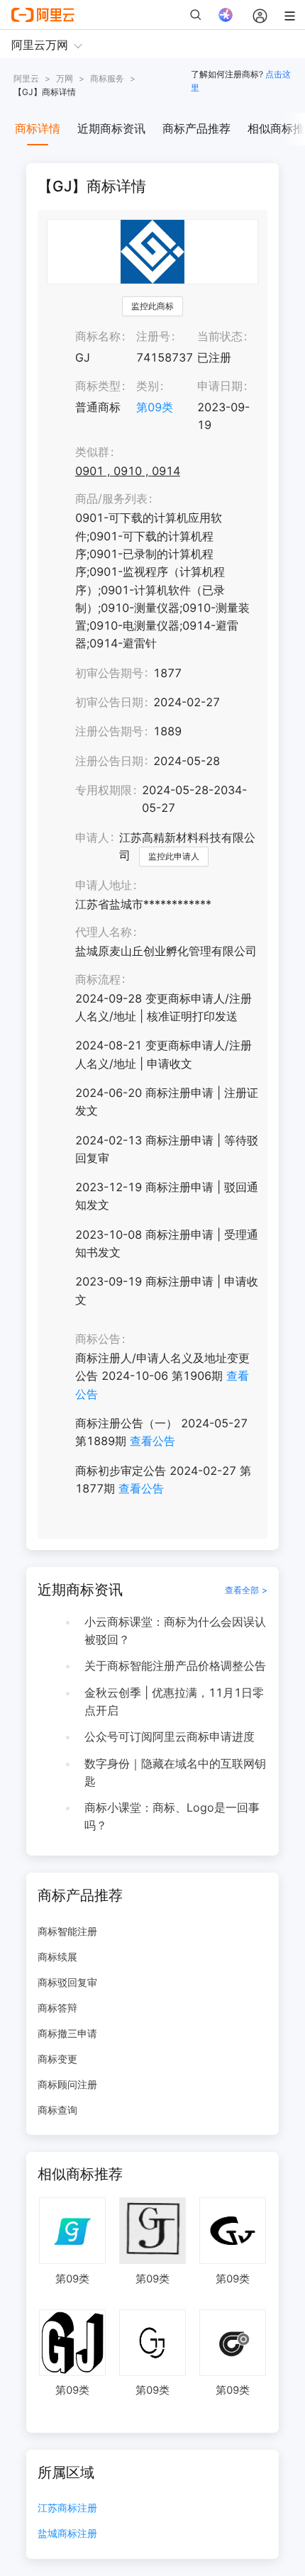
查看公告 (152, 1441)
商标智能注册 (67, 1931)
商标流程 (98, 979)
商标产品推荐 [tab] (196, 128)
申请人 (92, 837)
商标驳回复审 (67, 1982)
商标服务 (107, 78)
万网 (65, 78)
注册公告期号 (109, 731)
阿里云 (26, 78)
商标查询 (57, 2110)
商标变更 (57, 2059)
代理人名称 (104, 932)
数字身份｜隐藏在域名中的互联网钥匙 (175, 1772)
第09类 (155, 407)
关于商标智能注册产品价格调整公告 (175, 1666)
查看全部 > (246, 1590)
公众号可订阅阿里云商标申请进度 (170, 1736)
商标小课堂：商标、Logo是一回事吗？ (172, 1816)
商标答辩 (57, 2008)
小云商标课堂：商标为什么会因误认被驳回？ (175, 1630)
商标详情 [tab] (38, 128)
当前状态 (220, 336)
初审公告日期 (109, 702)
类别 (148, 386)
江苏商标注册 (67, 2508)
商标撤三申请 (67, 2033)
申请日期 (220, 386)
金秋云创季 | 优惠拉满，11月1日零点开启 (174, 1701)
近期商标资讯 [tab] (111, 128)
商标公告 (98, 1339)
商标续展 (57, 1957)
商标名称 (98, 336)
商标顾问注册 (67, 2084)
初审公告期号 (109, 673)
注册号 (153, 336)
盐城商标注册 (67, 2534)
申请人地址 (104, 885)
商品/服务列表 (111, 498)
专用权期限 (104, 790)
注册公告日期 (109, 761)
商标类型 (98, 386)
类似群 (92, 452)
